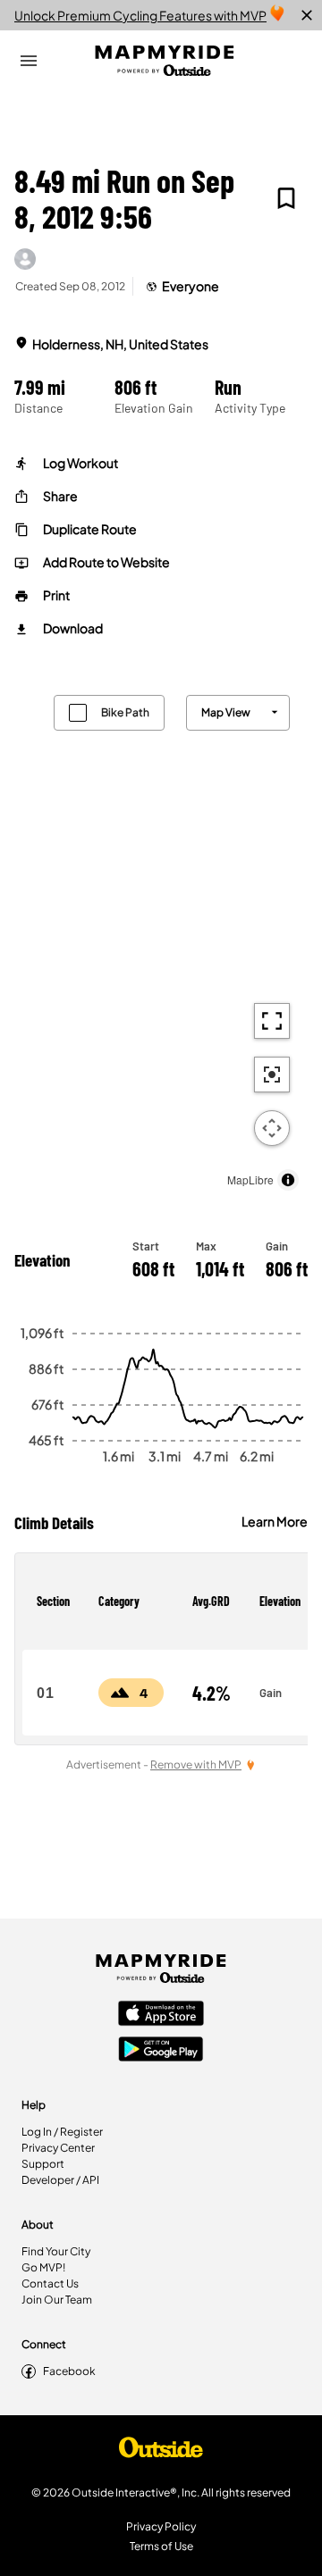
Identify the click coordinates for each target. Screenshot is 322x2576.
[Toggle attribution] (288, 1180)
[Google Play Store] (161, 2051)
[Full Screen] (272, 1021)
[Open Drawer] (29, 61)
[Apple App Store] (161, 2015)
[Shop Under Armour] (161, 2452)
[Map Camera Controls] (272, 1128)
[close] (307, 15)
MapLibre (250, 1179)
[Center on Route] (272, 1075)
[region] (161, 938)
